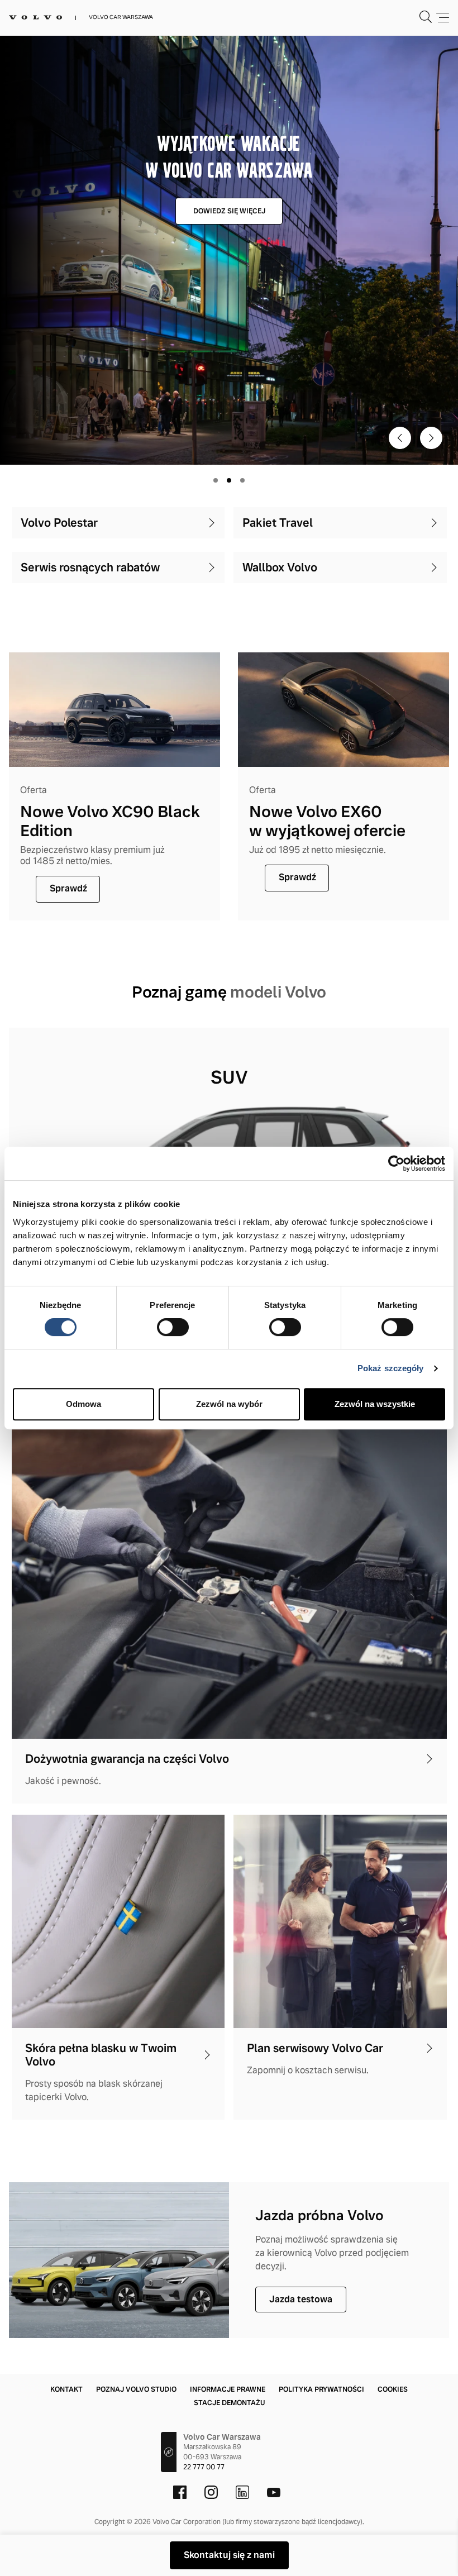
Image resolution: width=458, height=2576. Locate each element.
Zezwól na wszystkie (375, 1404)
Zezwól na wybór (229, 1404)
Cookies (393, 2389)
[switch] (173, 1327)
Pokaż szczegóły (391, 1368)
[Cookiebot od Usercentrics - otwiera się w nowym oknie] (396, 1163)
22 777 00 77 (204, 2467)
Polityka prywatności (321, 2389)
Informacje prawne (228, 2389)
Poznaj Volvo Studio (136, 2389)
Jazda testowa (301, 2299)
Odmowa (84, 1404)
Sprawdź (68, 888)
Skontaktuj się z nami (229, 2555)
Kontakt (66, 2389)
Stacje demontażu (229, 2403)
